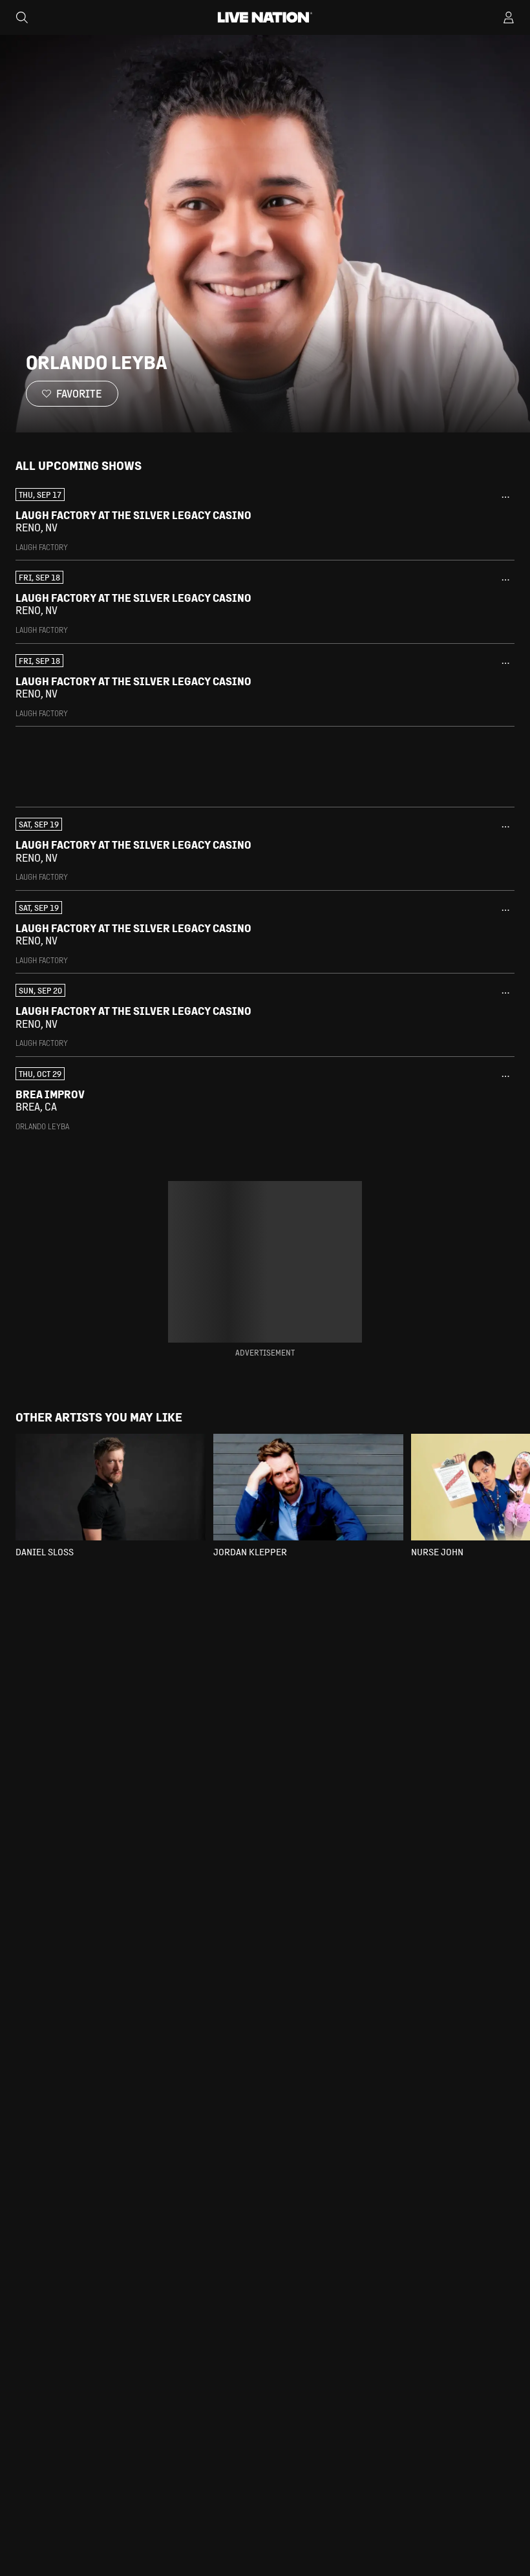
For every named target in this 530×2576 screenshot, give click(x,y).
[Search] (22, 17)
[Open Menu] (509, 17)
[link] (265, 520)
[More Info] (505, 497)
